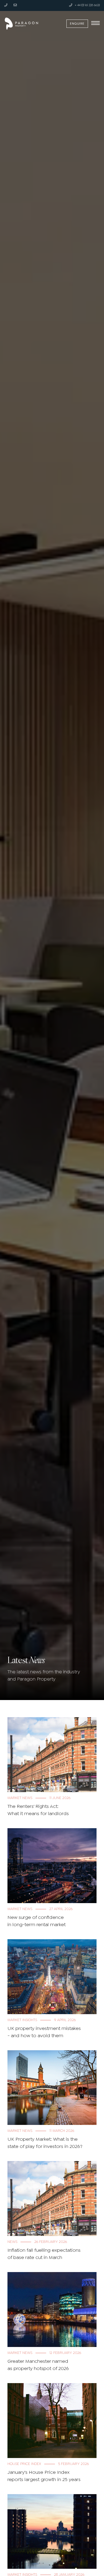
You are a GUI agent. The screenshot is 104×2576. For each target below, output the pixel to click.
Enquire (77, 24)
